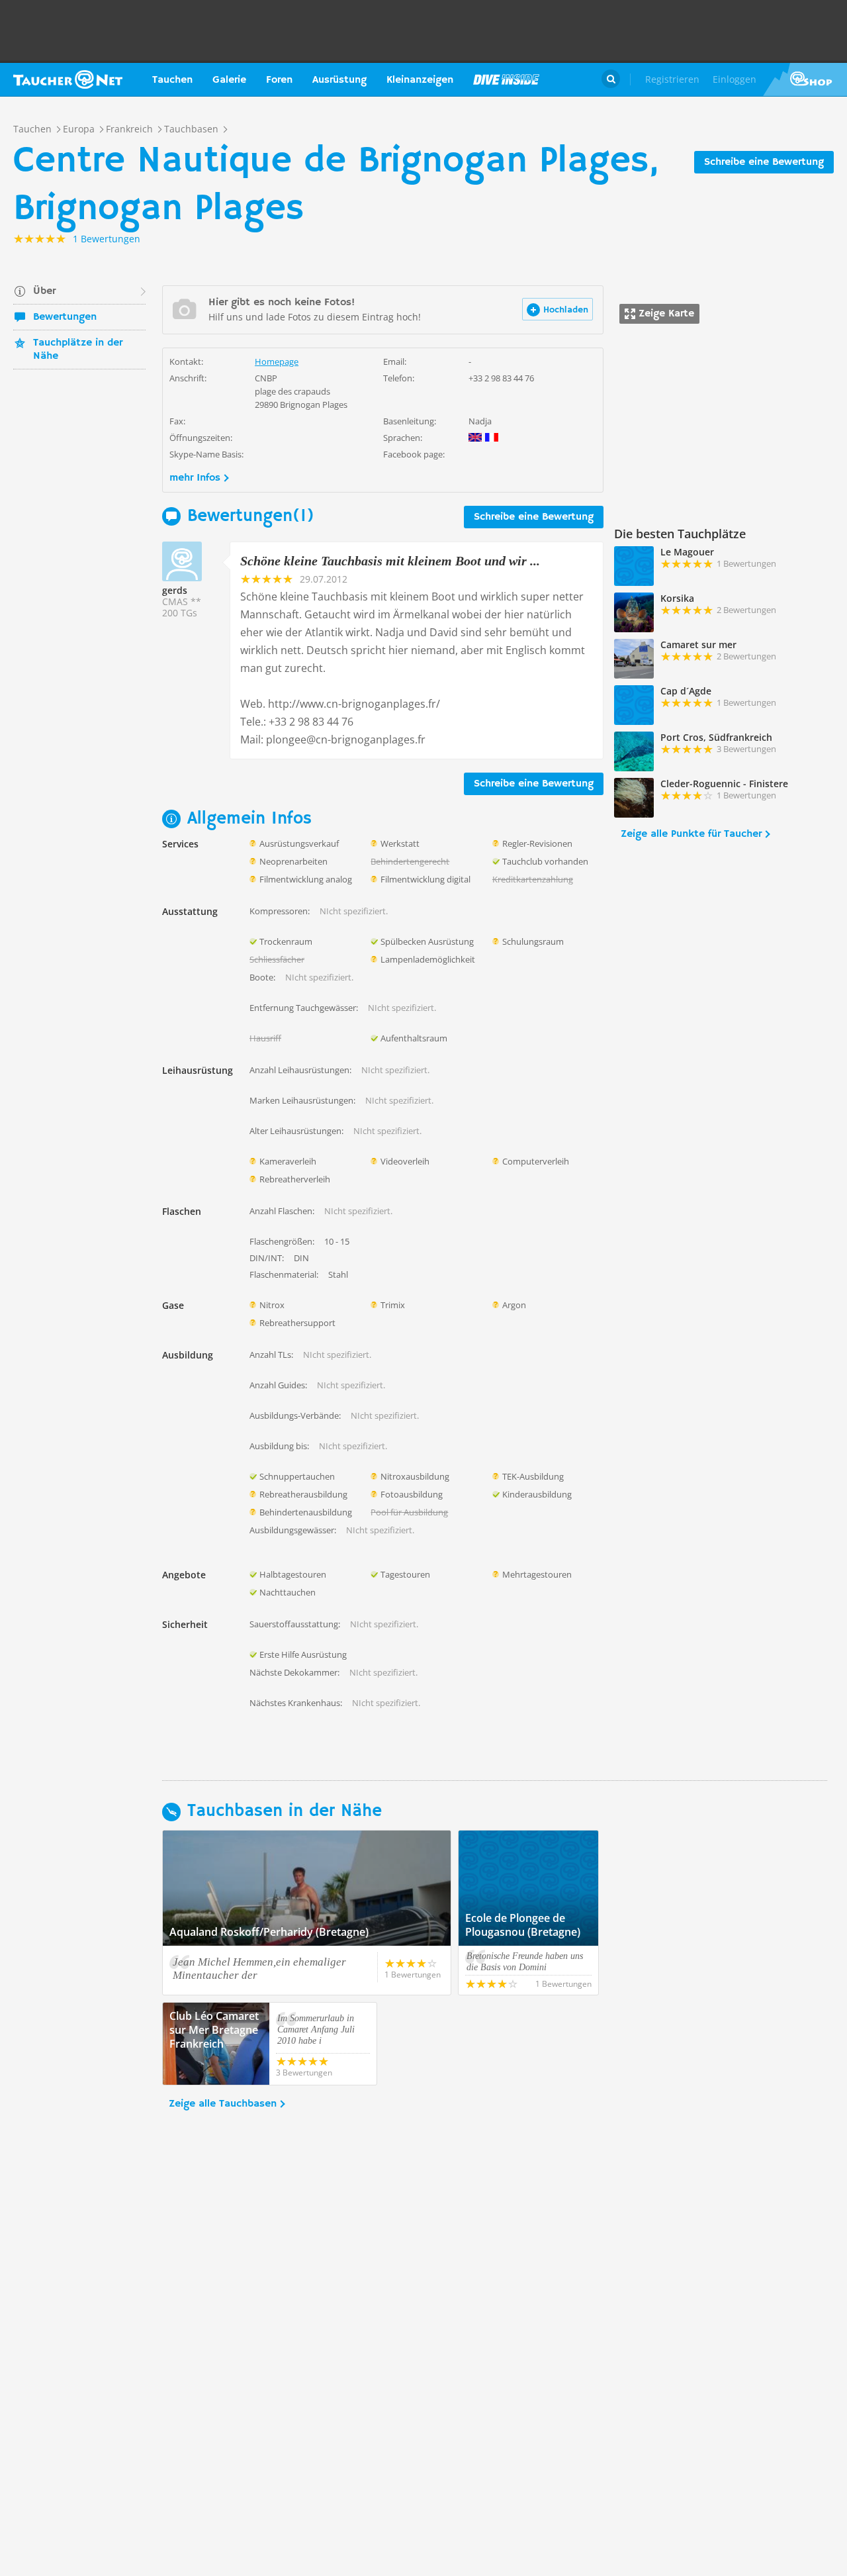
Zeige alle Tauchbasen (223, 2104)
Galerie (229, 80)
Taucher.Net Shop (805, 79)
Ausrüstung (339, 80)
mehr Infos (195, 478)
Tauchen (172, 80)
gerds (175, 590)
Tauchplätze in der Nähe (78, 350)
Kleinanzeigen (420, 80)
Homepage (277, 361)
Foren (279, 80)
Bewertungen (65, 317)
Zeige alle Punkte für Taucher (691, 834)
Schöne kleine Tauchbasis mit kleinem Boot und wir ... (390, 561)
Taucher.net (68, 79)
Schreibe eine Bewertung (764, 162)
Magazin (506, 79)
